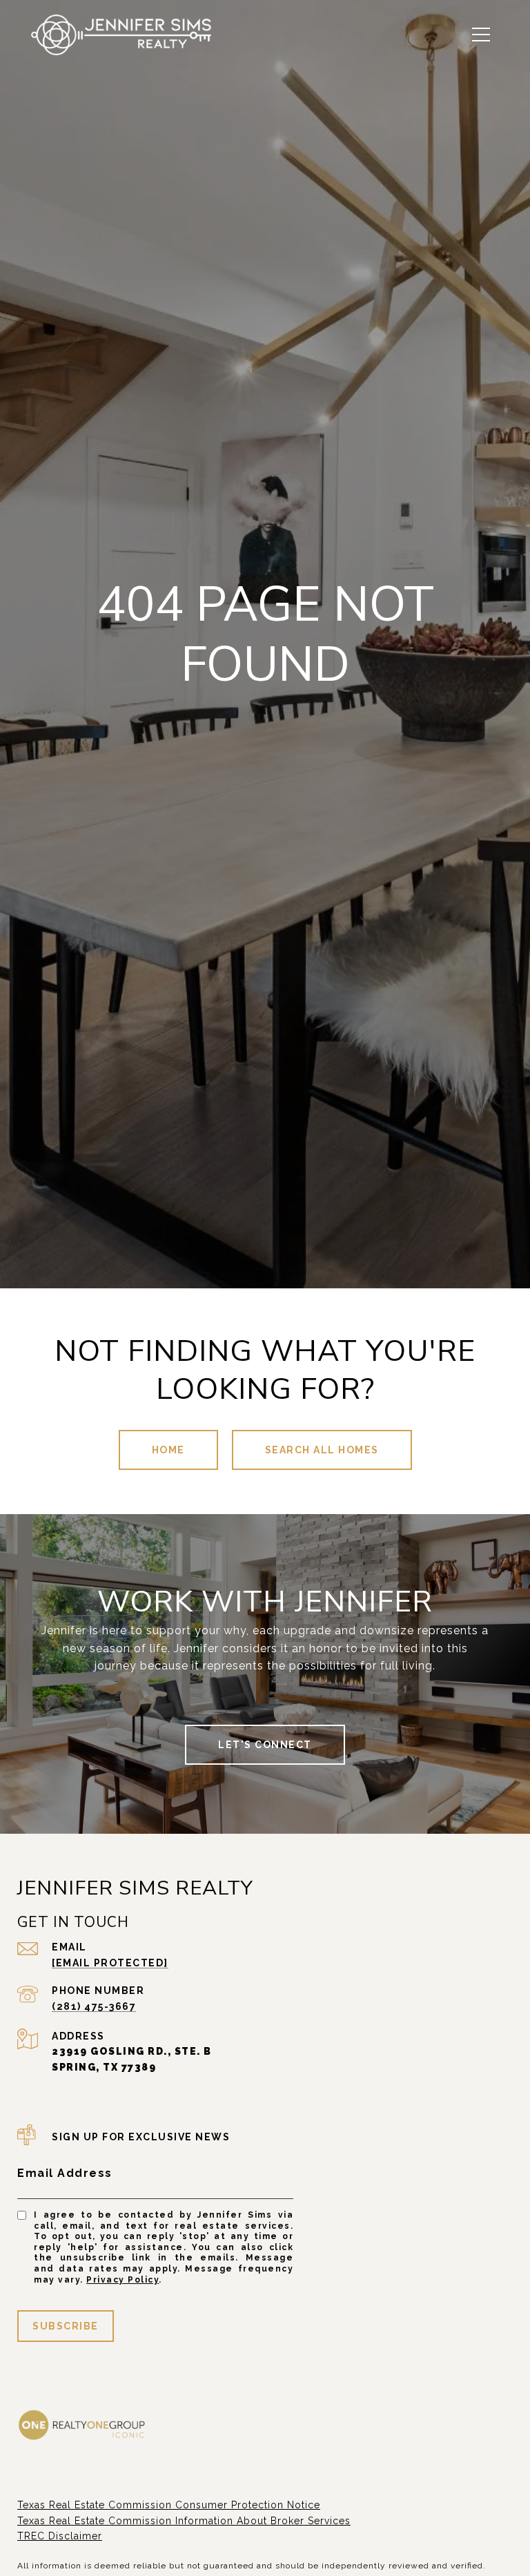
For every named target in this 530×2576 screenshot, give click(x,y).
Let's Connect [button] (265, 1745)
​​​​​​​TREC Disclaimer (60, 2536)
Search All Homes (322, 1450)
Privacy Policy (122, 2280)
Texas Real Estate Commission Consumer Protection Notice (169, 2505)
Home (168, 1450)
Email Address (65, 2173)
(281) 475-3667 (94, 2006)
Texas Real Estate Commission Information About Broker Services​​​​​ (184, 2521)
